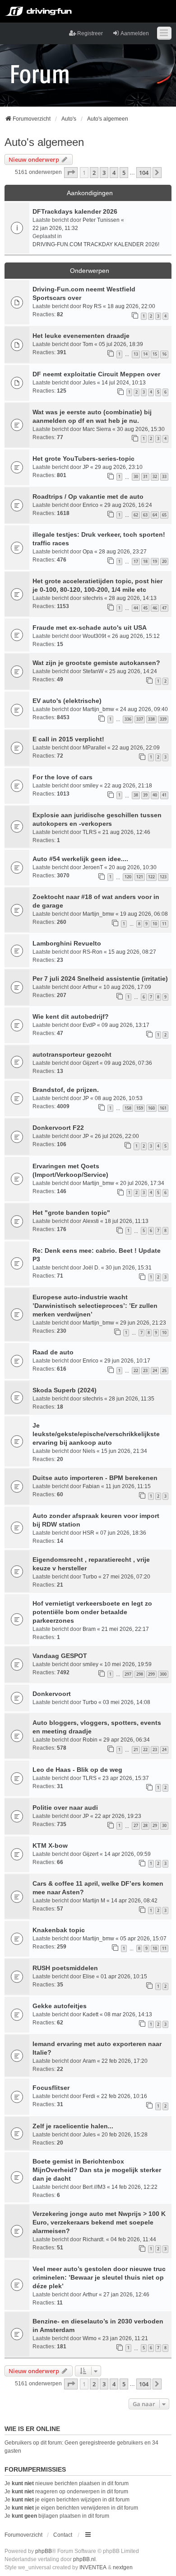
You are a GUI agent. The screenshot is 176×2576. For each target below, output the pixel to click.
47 (164, 608)
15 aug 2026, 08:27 (132, 952)
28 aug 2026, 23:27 (123, 552)
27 (136, 1825)
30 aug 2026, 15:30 (141, 429)
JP (86, 467)
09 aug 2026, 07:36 (128, 1063)
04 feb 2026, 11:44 (133, 2239)
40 (155, 795)
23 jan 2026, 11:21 (125, 2338)
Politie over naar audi (65, 1808)
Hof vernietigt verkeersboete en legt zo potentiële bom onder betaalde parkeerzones (92, 1612)
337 (140, 719)
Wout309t (94, 636)
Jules (89, 383)
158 (128, 1108)
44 (136, 608)
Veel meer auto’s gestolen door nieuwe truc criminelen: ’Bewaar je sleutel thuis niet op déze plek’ (99, 2277)
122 (151, 877)
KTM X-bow (50, 1845)
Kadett (90, 2014)
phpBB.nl (84, 2559)
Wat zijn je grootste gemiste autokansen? (96, 663)
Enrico (90, 505)
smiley (90, 786)
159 (140, 1108)
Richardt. (94, 2239)
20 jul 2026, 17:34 (142, 1183)
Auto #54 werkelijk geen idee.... (80, 859)
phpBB (44, 2551)
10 (155, 924)
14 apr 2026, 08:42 (134, 1901)
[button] (71, 173)
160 (151, 1108)
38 (136, 795)
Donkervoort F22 (58, 1128)
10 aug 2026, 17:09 (127, 987)
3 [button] (104, 173)
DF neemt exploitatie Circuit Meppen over (96, 374)
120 (128, 877)
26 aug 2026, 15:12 (136, 636)
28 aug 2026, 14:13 (133, 598)
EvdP (89, 1025)
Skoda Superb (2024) (65, 1390)
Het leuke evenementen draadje (81, 336)
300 (163, 1674)
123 (163, 877)
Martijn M (94, 1901)
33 (164, 476)
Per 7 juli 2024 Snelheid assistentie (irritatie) (100, 979)
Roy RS (92, 306)
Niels (89, 1451)
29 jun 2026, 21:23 (143, 1323)
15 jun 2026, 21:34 (124, 1451)
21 (136, 1749)
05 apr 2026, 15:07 (143, 1939)
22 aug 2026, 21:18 (128, 786)
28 (145, 1825)
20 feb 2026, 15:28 (125, 2135)
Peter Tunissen (101, 220)
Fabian (91, 1486)
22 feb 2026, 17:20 (125, 2061)
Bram (89, 1629)
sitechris (93, 598)
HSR (88, 1533)
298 (140, 1674)
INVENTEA (93, 2567)
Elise (89, 1976)
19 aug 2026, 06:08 (144, 914)
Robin (90, 1740)
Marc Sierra (97, 429)
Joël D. (91, 1268)
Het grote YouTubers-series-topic (83, 459)
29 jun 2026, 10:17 (127, 1361)
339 (163, 719)
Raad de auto (53, 1352)
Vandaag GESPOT (60, 1656)
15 (155, 354)
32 (155, 476)
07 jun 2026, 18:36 (123, 1533)
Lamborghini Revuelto (67, 943)
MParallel (94, 748)
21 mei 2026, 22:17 (125, 1629)
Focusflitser (51, 2088)
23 (145, 1370)
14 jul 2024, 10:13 (124, 383)
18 (145, 561)
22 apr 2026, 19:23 (118, 1816)
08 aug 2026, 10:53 (119, 1098)
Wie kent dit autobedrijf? (71, 1016)
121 (140, 877)
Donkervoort (52, 1694)
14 (145, 354)
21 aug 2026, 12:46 (126, 832)
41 (164, 795)
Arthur (90, 987)
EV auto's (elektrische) (67, 701)
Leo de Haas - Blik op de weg (77, 1770)
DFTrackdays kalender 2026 (75, 211)
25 (164, 1370)
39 (145, 795)
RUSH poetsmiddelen (65, 1968)
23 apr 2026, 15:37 (126, 1778)
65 (164, 515)
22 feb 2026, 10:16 (124, 2096)
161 (163, 1108)
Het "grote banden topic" (71, 1213)
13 (136, 354)
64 (155, 515)
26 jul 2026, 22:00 (117, 1136)
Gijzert (90, 1063)
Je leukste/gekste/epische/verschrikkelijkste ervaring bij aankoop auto (96, 1434)
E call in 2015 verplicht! (68, 739)
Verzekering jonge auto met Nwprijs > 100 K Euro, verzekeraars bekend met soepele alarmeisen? (99, 2222)
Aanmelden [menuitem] (135, 33)
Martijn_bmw (98, 709)
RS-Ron (93, 952)
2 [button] (94, 173)
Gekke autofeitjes (60, 2006)
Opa (88, 552)
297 (128, 1674)
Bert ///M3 (94, 2187)
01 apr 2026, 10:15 (124, 1976)
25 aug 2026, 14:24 (133, 671)
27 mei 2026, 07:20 (127, 1577)
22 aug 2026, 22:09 (136, 748)
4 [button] (114, 173)
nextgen (123, 2567)
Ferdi (89, 2096)
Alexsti (91, 1221)
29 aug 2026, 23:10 (119, 467)
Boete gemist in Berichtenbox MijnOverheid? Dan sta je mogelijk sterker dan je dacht (97, 2170)
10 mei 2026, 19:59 (128, 1664)
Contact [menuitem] (63, 2535)
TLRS (90, 832)
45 (145, 608)
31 (145, 476)
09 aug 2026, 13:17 (125, 1025)
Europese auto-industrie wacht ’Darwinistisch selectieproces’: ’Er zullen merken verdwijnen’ (95, 1306)
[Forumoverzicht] (40, 74)
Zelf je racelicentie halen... (73, 2126)
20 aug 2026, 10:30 (133, 867)
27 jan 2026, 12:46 (126, 2295)
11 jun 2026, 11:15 (128, 1486)
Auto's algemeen (44, 142)
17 (136, 561)
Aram (89, 2061)
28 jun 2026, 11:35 (132, 1399)
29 (155, 1825)
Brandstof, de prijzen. (66, 1090)
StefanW (93, 671)
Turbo (90, 1577)
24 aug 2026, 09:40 (144, 709)
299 (151, 1674)
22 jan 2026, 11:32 (55, 228)
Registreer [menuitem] (90, 33)
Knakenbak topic (59, 1930)
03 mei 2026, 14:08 (127, 1702)
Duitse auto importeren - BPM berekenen (95, 1478)
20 (164, 561)
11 (164, 924)
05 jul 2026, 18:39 (121, 344)
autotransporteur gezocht (72, 1054)
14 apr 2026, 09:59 (127, 1854)
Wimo (90, 2338)
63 (145, 515)
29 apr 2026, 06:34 (127, 1740)
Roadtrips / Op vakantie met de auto (88, 496)
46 (155, 608)
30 (136, 476)
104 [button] (144, 173)
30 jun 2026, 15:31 (129, 1268)
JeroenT (93, 867)
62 (136, 515)
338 (151, 719)
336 (128, 719)
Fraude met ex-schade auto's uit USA (90, 628)
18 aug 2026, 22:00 (131, 306)
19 (155, 561)
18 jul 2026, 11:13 (127, 1221)
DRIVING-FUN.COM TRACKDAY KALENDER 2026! (96, 244)
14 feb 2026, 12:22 (134, 2187)
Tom (88, 344)
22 (136, 1370)
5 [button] (124, 173)
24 (155, 1370)
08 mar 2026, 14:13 (128, 2014)
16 (164, 354)
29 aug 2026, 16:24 (128, 505)
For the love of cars (63, 777)
